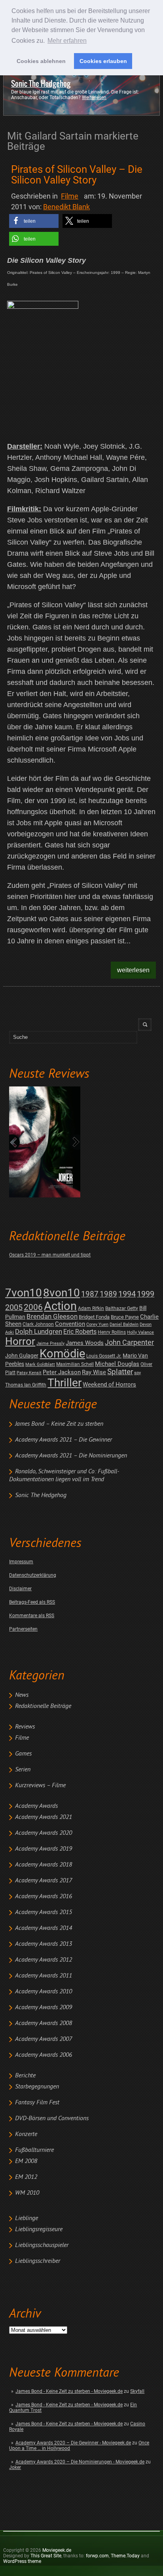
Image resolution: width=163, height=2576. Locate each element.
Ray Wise (94, 1372)
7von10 (24, 1293)
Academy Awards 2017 (44, 1881)
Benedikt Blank (66, 207)
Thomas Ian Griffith (26, 1385)
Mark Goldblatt (40, 1364)
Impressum (21, 1562)
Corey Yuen (97, 1324)
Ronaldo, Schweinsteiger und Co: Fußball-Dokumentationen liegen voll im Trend (64, 1476)
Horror (20, 1341)
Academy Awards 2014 (44, 1928)
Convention (70, 1324)
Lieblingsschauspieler (42, 2245)
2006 (33, 1307)
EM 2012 (26, 2177)
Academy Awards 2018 (44, 1865)
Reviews (25, 1727)
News (22, 1695)
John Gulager (22, 1356)
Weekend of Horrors (109, 1385)
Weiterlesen (94, 98)
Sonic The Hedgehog (41, 84)
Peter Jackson (62, 1372)
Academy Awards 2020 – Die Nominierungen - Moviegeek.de (80, 2462)
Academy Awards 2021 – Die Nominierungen (71, 1456)
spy (137, 1373)
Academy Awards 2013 (44, 1944)
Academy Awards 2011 (44, 1976)
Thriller (64, 1383)
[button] (34, 221)
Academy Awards (36, 1806)
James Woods (85, 1343)
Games (23, 1754)
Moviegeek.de (57, 2550)
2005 (14, 1307)
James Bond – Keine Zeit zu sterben (59, 1424)
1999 (146, 1294)
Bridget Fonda (94, 1317)
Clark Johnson (38, 1324)
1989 (108, 1294)
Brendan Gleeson (52, 1317)
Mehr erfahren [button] (67, 41)
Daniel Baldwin (124, 1324)
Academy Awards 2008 (44, 2023)
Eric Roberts (80, 1332)
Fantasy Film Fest (37, 2103)
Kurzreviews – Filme (40, 1786)
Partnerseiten (23, 1629)
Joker (15, 2467)
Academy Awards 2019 (44, 1849)
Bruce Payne (125, 1317)
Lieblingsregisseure (39, 2230)
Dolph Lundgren (39, 1331)
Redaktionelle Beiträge (43, 1706)
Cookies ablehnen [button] (41, 61)
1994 (127, 1294)
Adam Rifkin (91, 1308)
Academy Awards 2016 (44, 1897)
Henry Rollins (112, 1332)
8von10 (62, 1293)
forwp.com (97, 2556)
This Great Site (46, 2556)
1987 (90, 1294)
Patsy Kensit (29, 1373)
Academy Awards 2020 (44, 1833)
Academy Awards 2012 (44, 1960)
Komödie (62, 1354)
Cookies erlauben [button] (103, 61)
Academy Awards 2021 (44, 1817)
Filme (22, 1738)
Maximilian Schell (75, 1364)
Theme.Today (125, 2556)
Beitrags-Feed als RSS (32, 1602)
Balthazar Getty (122, 1308)
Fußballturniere (34, 2150)
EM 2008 (26, 2161)
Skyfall (137, 2391)
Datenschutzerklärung (33, 1575)
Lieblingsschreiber (38, 2261)
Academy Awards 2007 (44, 2039)
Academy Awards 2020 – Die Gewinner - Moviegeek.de (73, 2443)
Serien (23, 1770)
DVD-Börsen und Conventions (52, 2119)
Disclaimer (20, 1589)
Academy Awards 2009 (44, 2008)
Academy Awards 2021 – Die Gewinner (63, 1440)
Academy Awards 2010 (44, 1992)
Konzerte (26, 2134)
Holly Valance (140, 1332)
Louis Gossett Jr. (104, 1356)
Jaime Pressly (50, 1343)
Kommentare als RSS (32, 1616)
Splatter (120, 1372)
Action (60, 1306)
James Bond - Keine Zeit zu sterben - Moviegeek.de (69, 2391)
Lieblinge (27, 2218)
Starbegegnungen (37, 2087)
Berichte (25, 2076)
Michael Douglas (117, 1364)
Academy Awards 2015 (44, 1912)
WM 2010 (27, 2193)
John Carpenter (129, 1342)
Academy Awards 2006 (44, 2055)
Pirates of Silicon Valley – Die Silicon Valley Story (77, 175)
